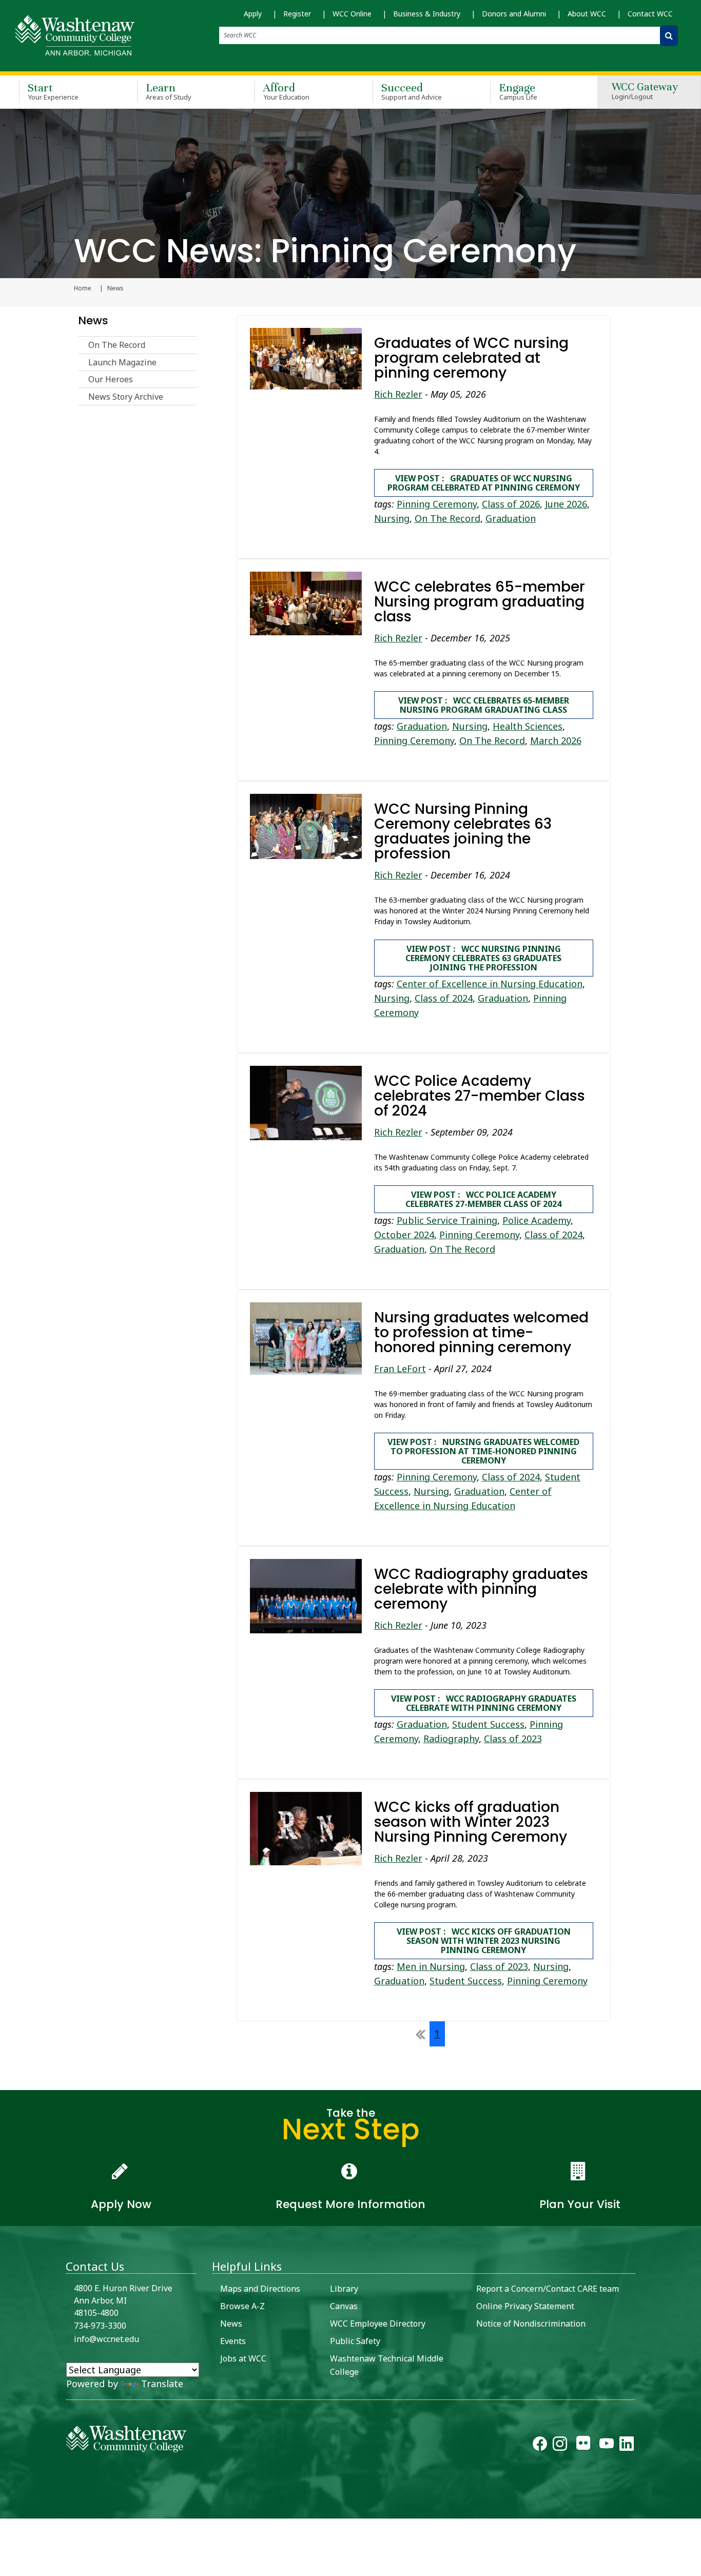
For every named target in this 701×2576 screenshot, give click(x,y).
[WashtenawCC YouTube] (607, 2446)
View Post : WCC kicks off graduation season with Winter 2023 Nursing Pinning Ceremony (484, 1941)
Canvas (344, 2306)
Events (233, 2341)
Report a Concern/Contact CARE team (548, 2289)
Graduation (511, 518)
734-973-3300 (100, 2326)
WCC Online (352, 14)
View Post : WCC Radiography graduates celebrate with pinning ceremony (484, 1703)
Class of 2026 (511, 504)
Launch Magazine (122, 362)
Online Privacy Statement (525, 2306)
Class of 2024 (444, 998)
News (93, 320)
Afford (286, 91)
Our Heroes (111, 379)
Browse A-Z (242, 2306)
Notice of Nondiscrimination (531, 2324)
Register (297, 14)
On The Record (117, 345)
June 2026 (566, 504)
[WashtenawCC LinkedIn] (627, 2446)
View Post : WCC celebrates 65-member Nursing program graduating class (484, 705)
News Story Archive (126, 397)
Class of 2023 (513, 1739)
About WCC (587, 14)
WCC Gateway (645, 92)
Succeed (412, 91)
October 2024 (404, 1235)
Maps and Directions (260, 2289)
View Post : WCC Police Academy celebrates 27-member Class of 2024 (483, 1199)
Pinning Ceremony (437, 504)
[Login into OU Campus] (6, 2510)
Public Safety (355, 2341)
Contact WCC (650, 14)
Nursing (392, 518)
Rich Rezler (398, 394)
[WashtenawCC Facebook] (540, 2446)
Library (344, 2289)
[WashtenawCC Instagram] (560, 2446)
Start (53, 91)
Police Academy (537, 1220)
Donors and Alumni (514, 14)
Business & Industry (427, 14)
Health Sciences (528, 726)
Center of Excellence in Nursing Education (490, 984)
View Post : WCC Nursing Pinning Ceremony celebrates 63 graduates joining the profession (483, 958)
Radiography (451, 1739)
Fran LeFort (400, 1369)
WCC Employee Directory (378, 2324)
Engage (518, 91)
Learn (169, 91)
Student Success (488, 1724)
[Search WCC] (669, 36)
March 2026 (556, 740)
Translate (162, 2384)
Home (83, 288)
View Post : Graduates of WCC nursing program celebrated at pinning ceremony (484, 483)
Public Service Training (447, 1220)
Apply (253, 14)
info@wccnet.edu (106, 2339)
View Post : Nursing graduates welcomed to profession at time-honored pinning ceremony (483, 1451)
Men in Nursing (431, 1966)
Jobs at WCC (243, 2358)
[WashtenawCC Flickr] (583, 2446)
